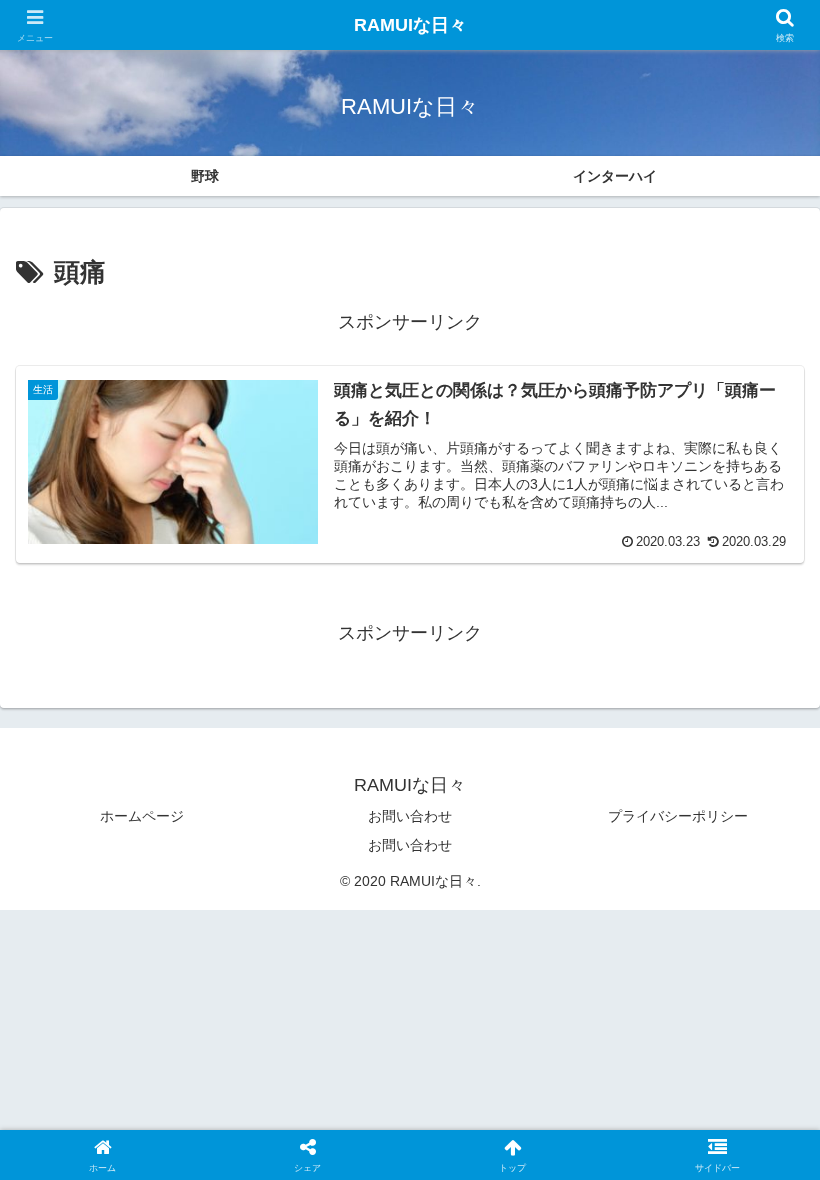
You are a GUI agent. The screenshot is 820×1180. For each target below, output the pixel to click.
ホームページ (142, 816)
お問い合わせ (410, 816)
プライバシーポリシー (678, 816)
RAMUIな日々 (410, 25)
